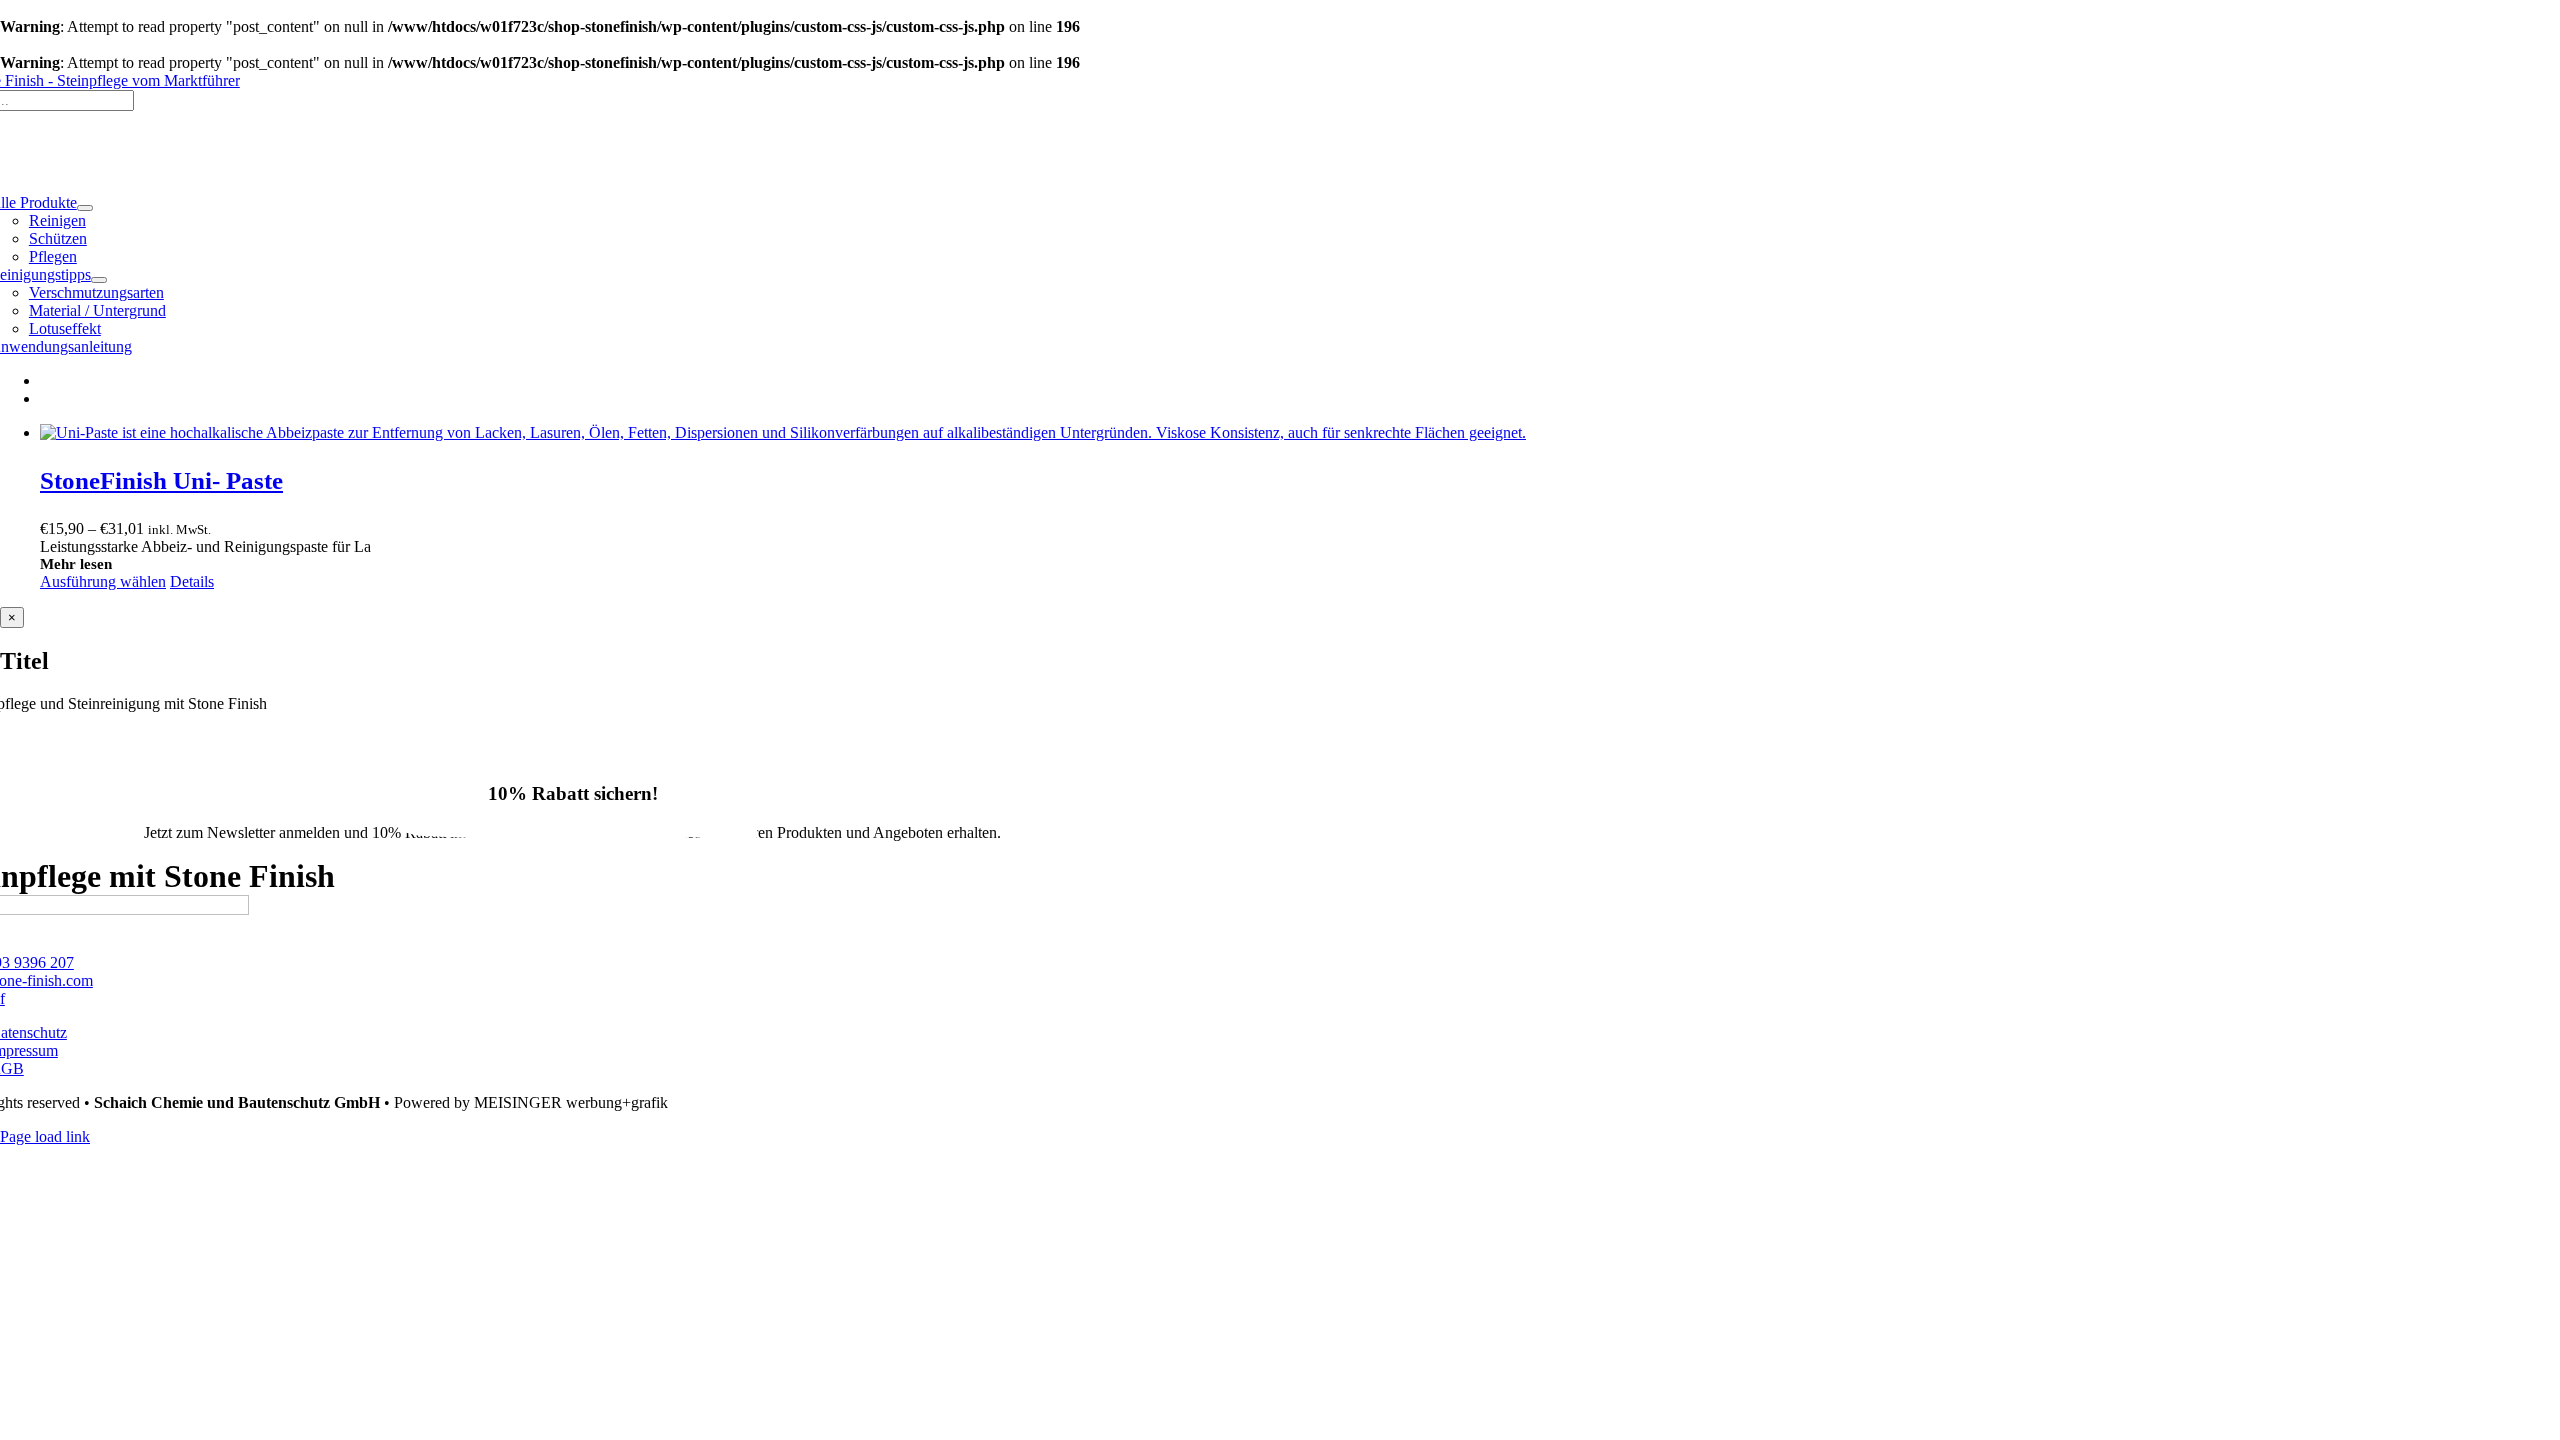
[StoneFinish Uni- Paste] (1300, 433)
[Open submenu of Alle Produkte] (85, 208)
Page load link (45, 1136)
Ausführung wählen (103, 581)
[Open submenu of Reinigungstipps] (99, 280)
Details (192, 581)
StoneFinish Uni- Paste (161, 480)
